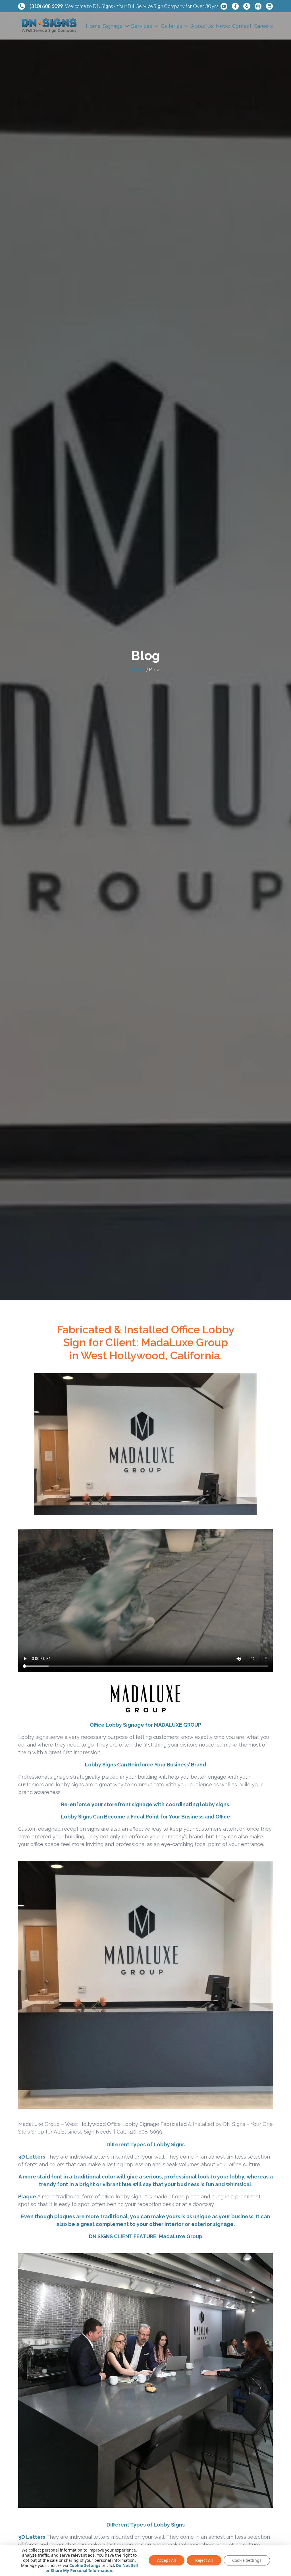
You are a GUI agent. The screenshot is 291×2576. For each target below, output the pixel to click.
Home (93, 26)
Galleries (172, 26)
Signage (113, 26)
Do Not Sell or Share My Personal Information (92, 2568)
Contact (242, 26)
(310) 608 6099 (46, 6)
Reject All (204, 2560)
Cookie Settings (85, 2565)
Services (142, 26)
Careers (263, 26)
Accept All (167, 2560)
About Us (202, 26)
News (223, 26)
